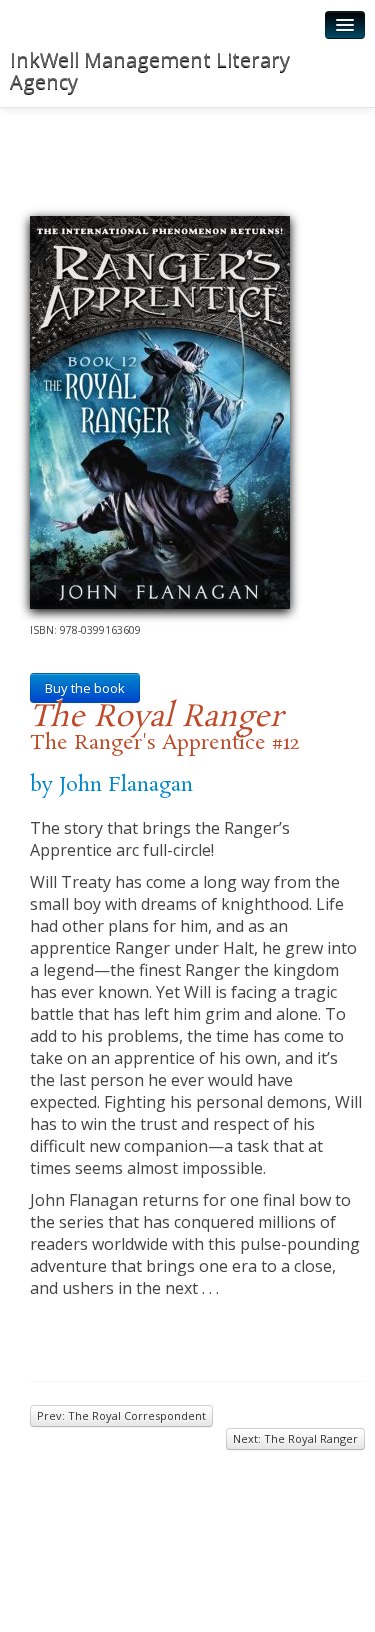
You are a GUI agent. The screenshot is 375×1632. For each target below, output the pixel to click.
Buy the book (85, 688)
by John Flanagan (111, 785)
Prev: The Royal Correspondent (121, 1415)
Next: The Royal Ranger (295, 1438)
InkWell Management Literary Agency (150, 70)
